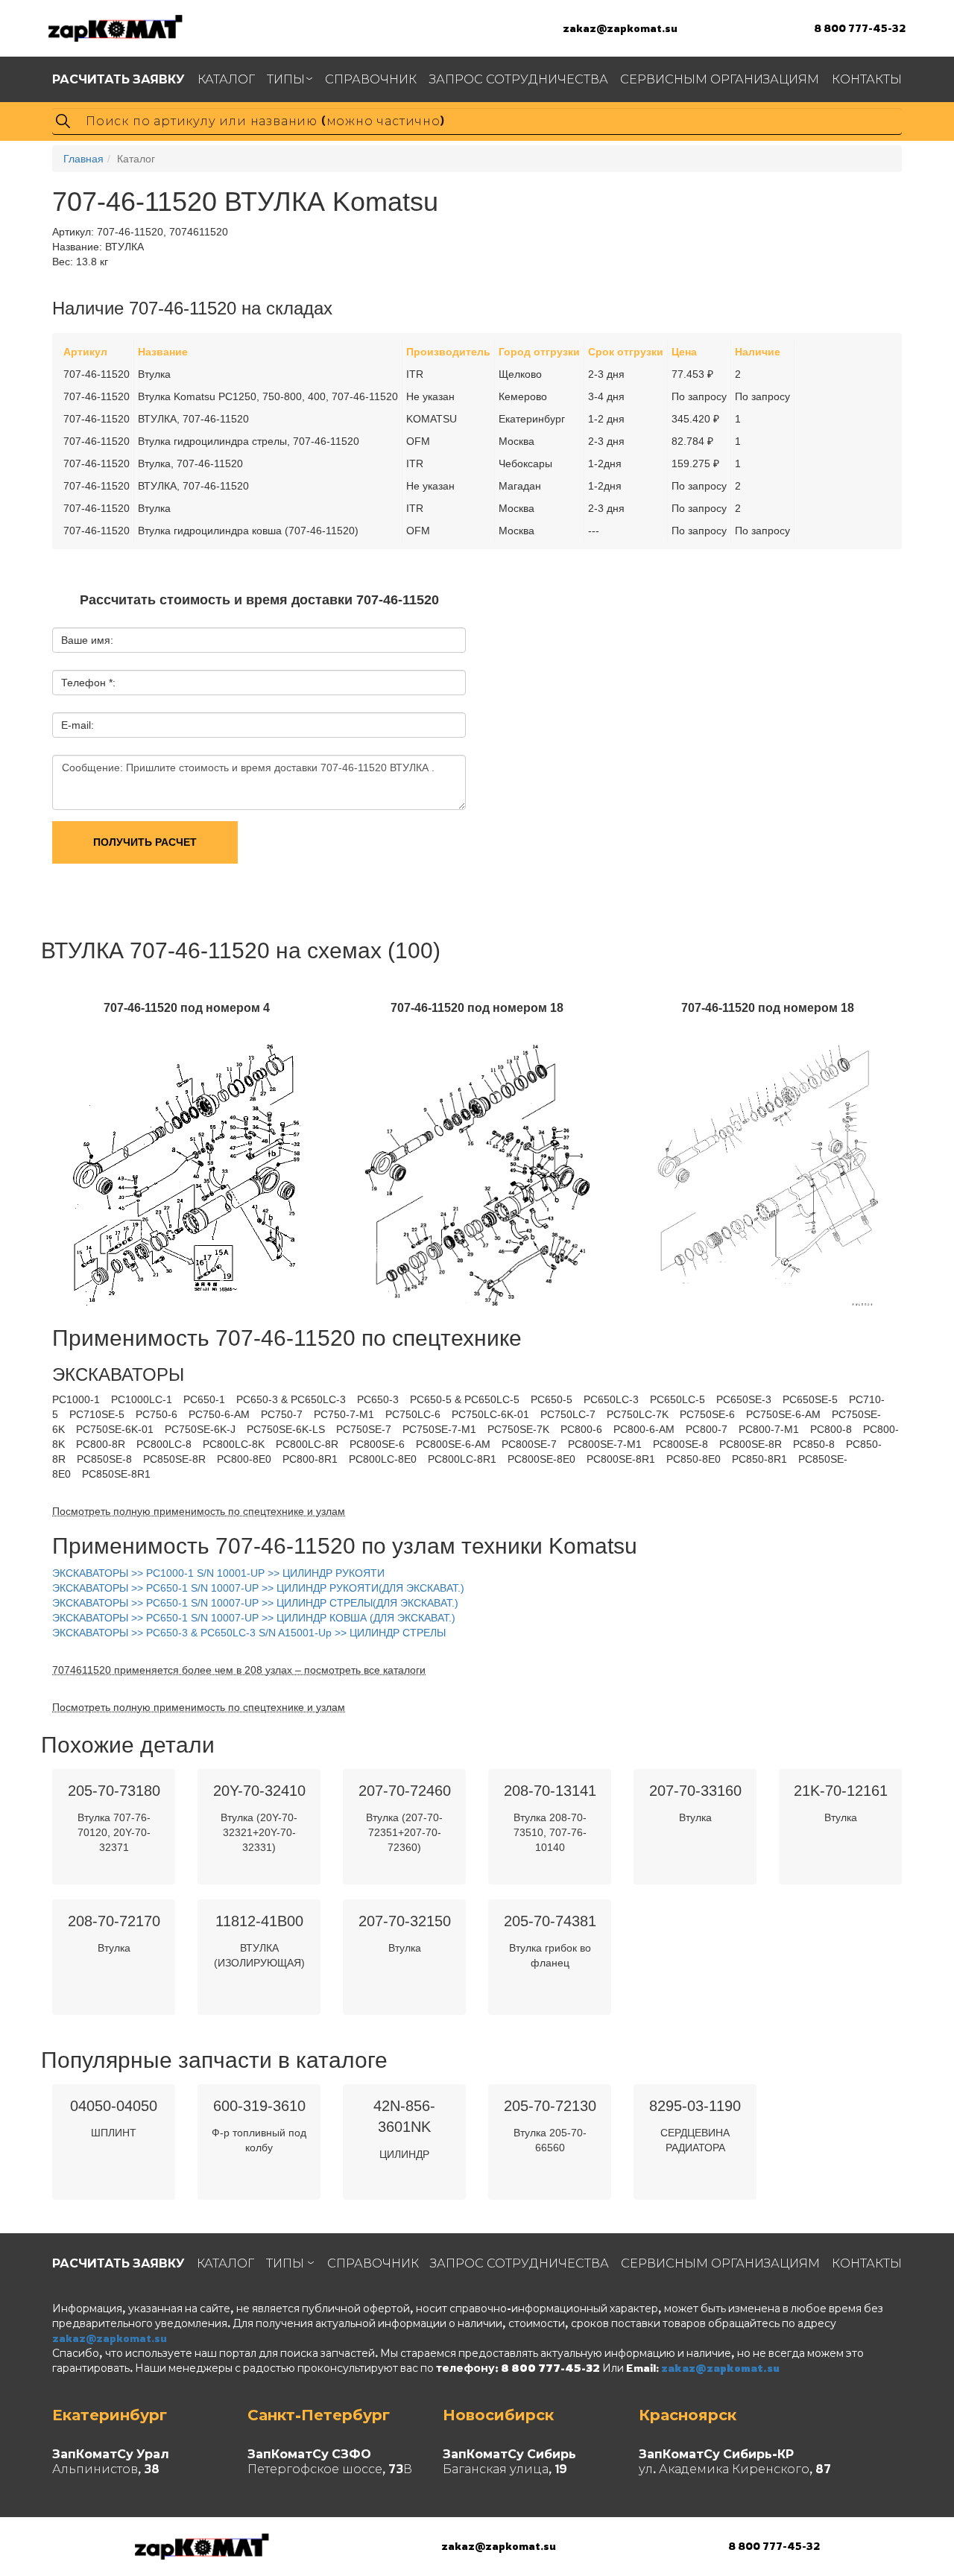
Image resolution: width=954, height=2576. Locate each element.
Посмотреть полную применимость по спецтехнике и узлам (199, 1511)
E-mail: (78, 725)
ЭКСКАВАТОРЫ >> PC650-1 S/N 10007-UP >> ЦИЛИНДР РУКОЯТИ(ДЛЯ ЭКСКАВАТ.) (258, 1588)
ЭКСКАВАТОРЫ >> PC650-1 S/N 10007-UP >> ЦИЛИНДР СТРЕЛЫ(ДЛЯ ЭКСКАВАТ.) (255, 1603)
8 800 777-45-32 (860, 28)
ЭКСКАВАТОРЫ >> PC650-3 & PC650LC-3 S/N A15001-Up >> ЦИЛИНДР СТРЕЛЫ (249, 1633)
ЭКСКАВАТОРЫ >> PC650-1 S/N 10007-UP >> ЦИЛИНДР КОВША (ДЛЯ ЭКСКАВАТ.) (254, 1618)
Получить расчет (145, 842)
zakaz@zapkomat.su (620, 28)
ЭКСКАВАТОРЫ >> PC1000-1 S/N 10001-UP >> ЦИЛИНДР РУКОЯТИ (218, 1573)
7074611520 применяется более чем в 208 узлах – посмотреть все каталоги (239, 1670)
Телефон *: (88, 683)
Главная (83, 159)
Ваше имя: (87, 640)
